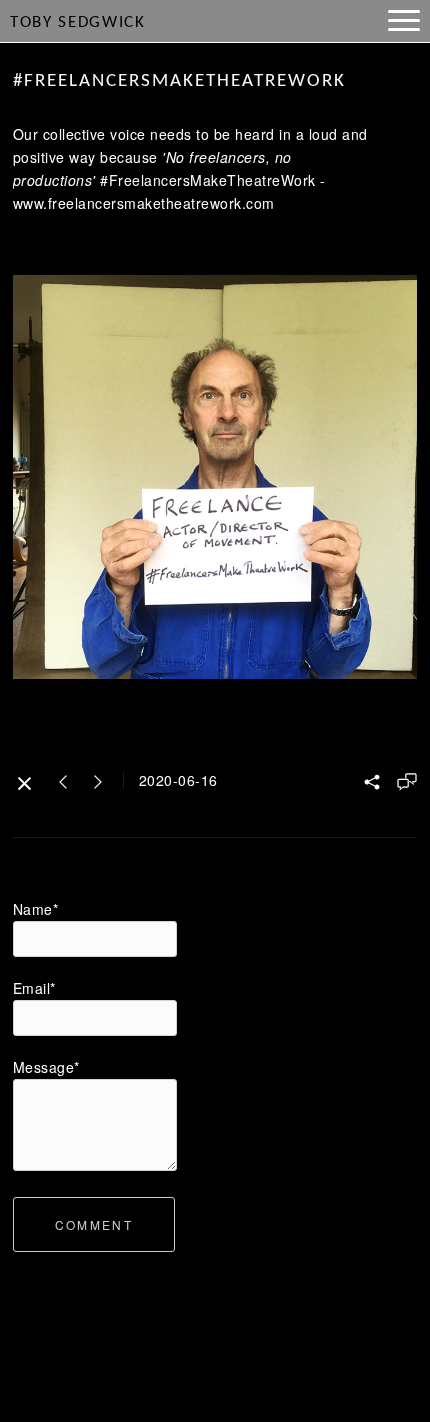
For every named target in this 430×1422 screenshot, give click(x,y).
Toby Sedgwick (78, 22)
